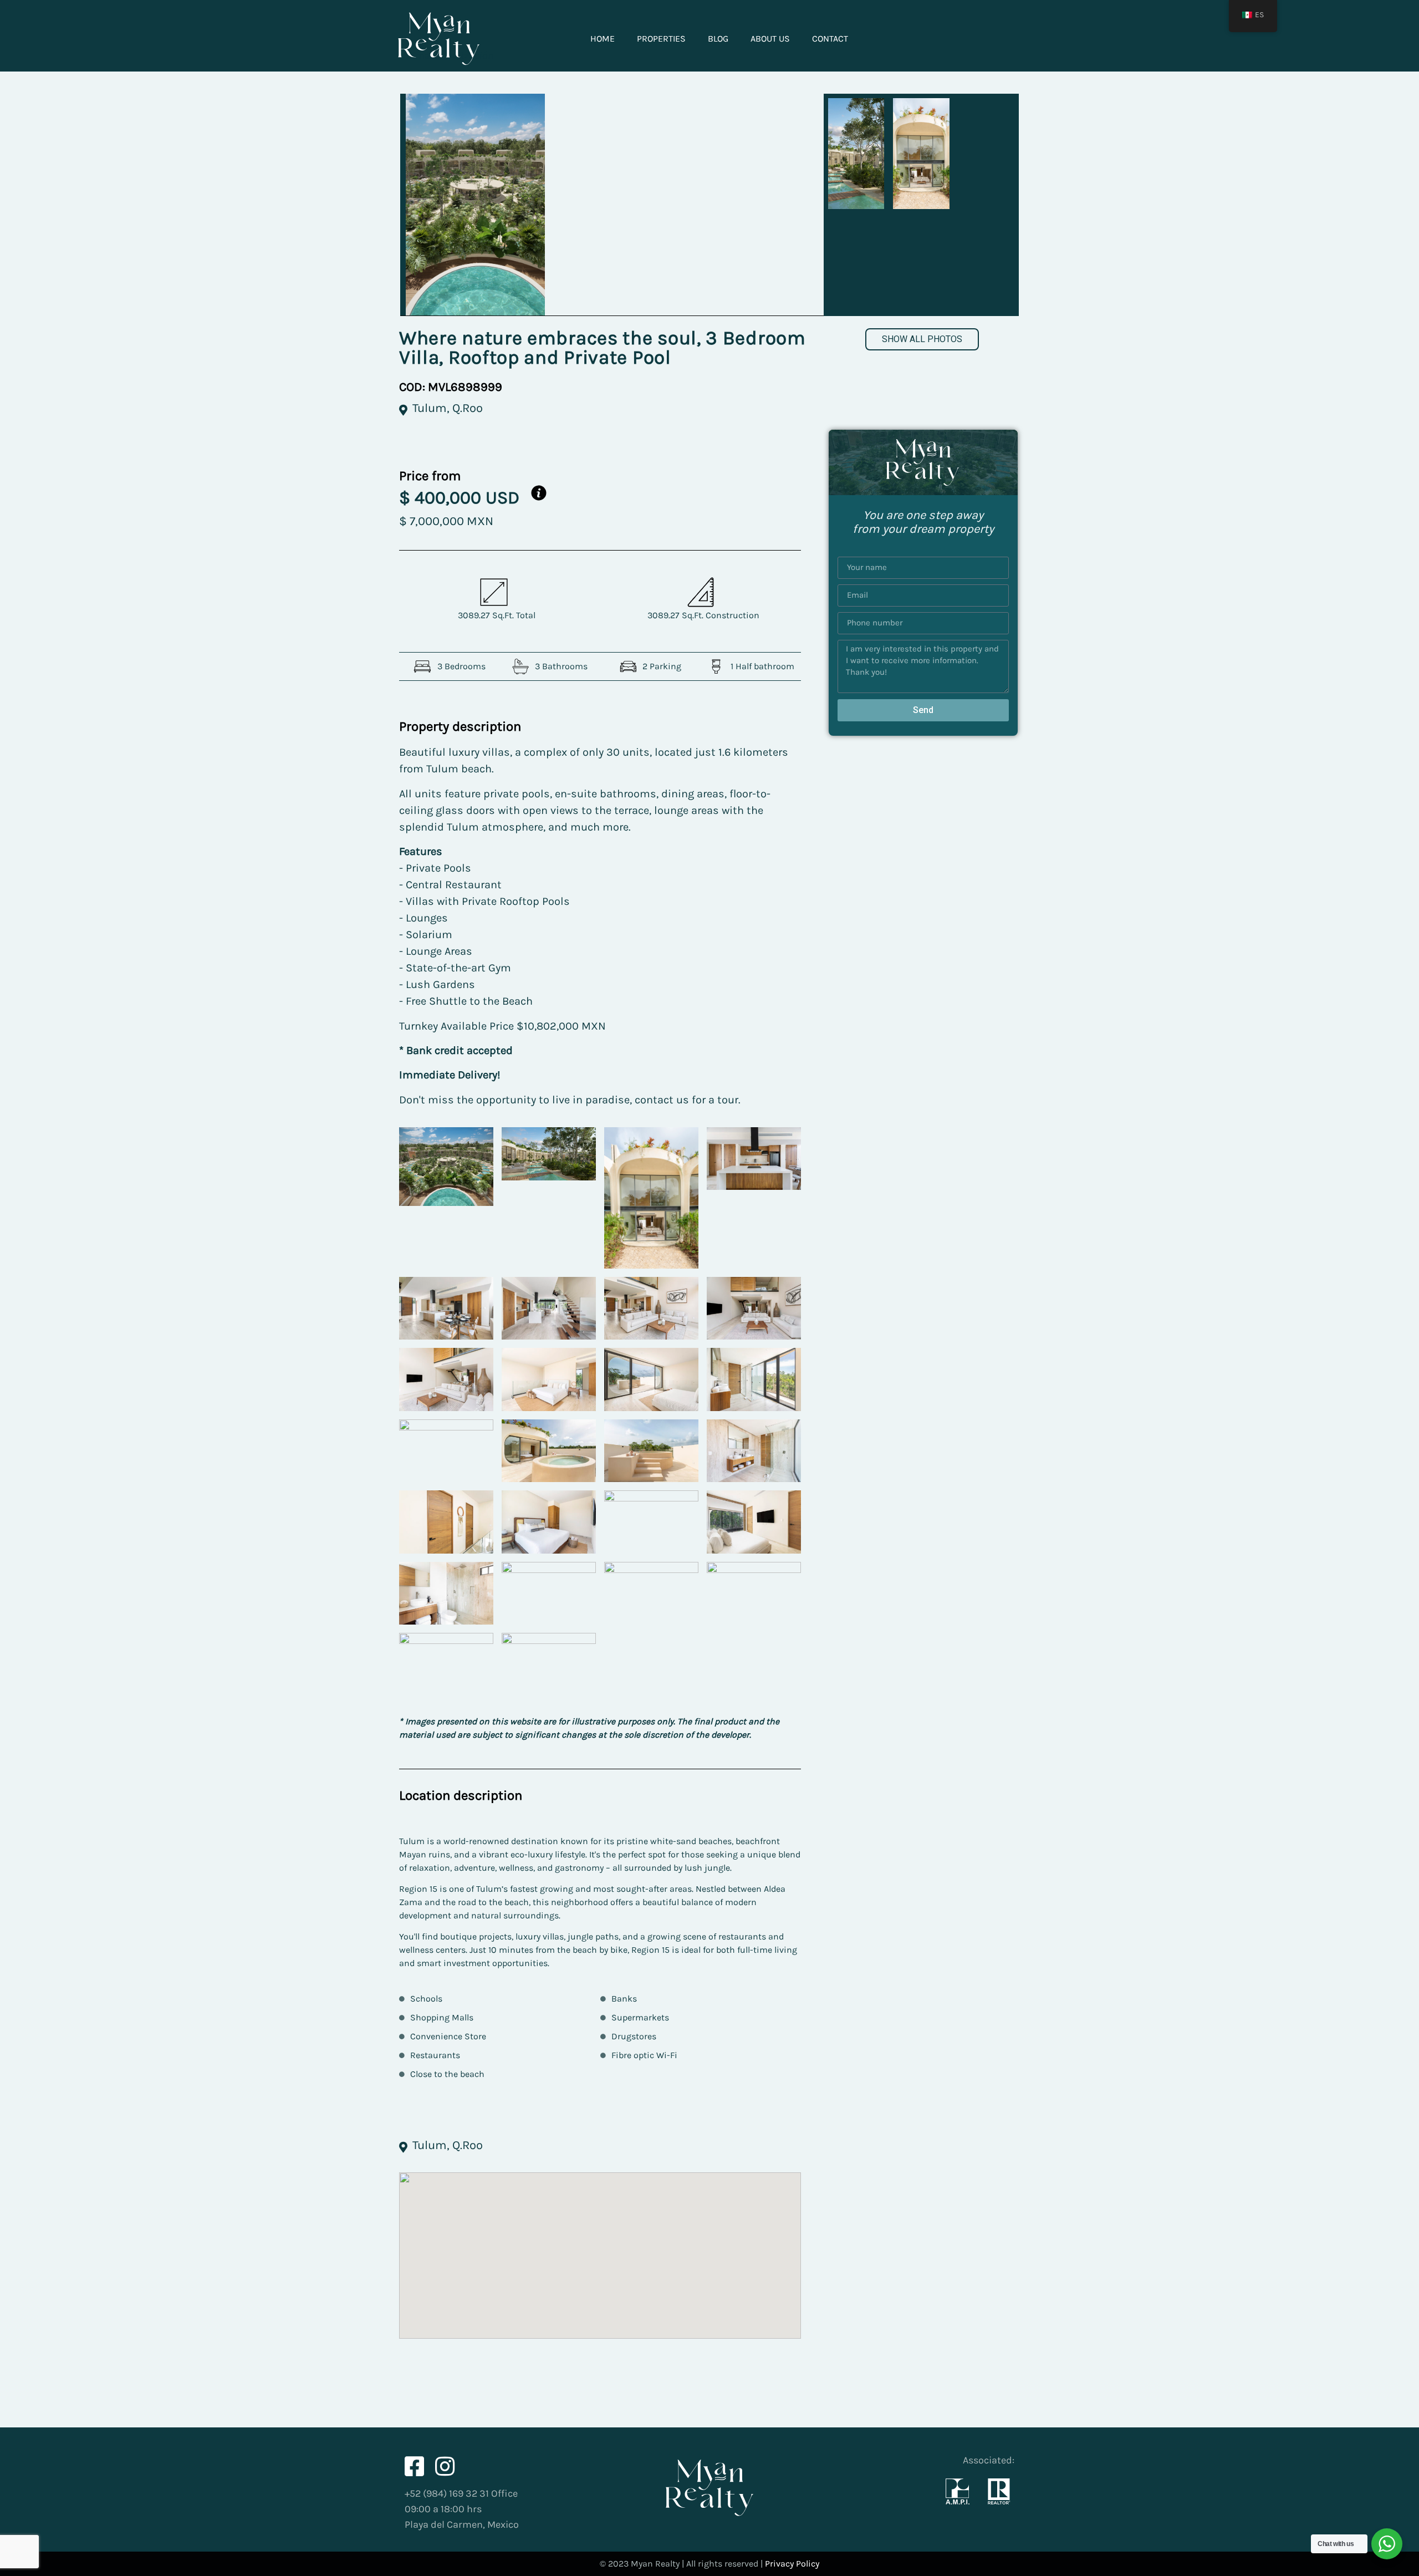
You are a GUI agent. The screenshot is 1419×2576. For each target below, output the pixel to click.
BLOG (718, 39)
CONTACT (830, 39)
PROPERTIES (661, 39)
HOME (603, 39)
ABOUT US (770, 39)
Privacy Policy (792, 2564)
